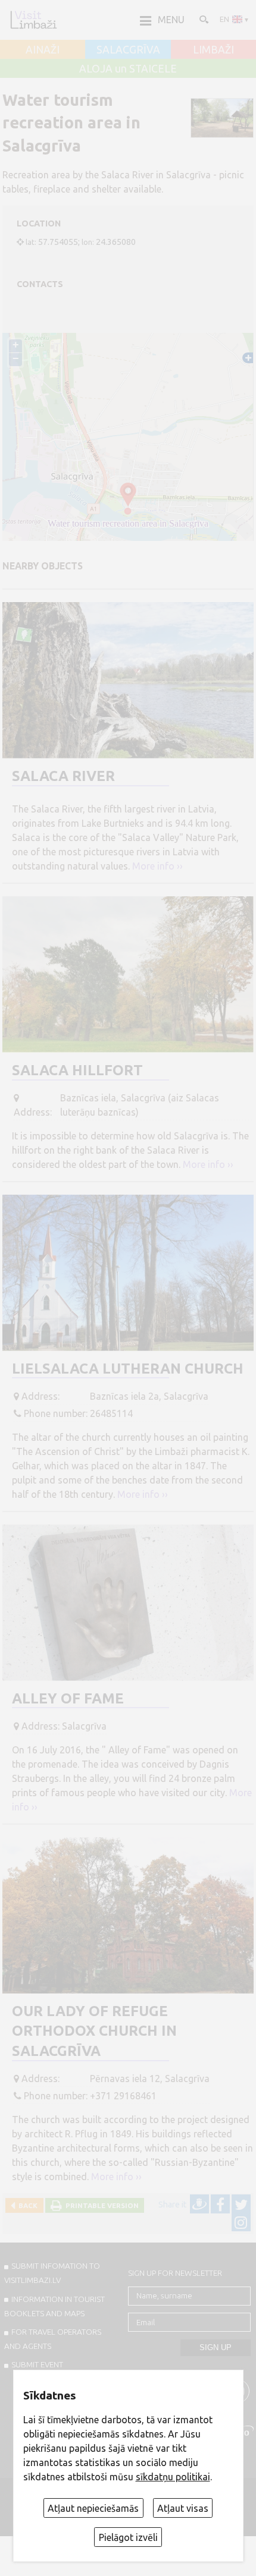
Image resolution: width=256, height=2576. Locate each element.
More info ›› (157, 866)
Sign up (216, 2347)
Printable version (100, 2205)
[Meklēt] (203, 19)
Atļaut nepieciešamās (93, 2508)
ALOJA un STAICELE (128, 69)
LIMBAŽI (213, 50)
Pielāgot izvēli (128, 2537)
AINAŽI (43, 50)
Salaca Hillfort (77, 1070)
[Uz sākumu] (33, 20)
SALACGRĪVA (128, 50)
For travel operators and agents (53, 2339)
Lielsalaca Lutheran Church (128, 1369)
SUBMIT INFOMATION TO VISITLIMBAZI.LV (52, 2273)
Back (26, 2205)
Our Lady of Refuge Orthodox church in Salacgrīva (94, 2031)
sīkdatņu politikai (173, 2477)
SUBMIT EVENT (37, 2364)
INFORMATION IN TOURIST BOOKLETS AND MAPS (54, 2306)
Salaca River (63, 776)
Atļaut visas (183, 2508)
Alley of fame (68, 1698)
